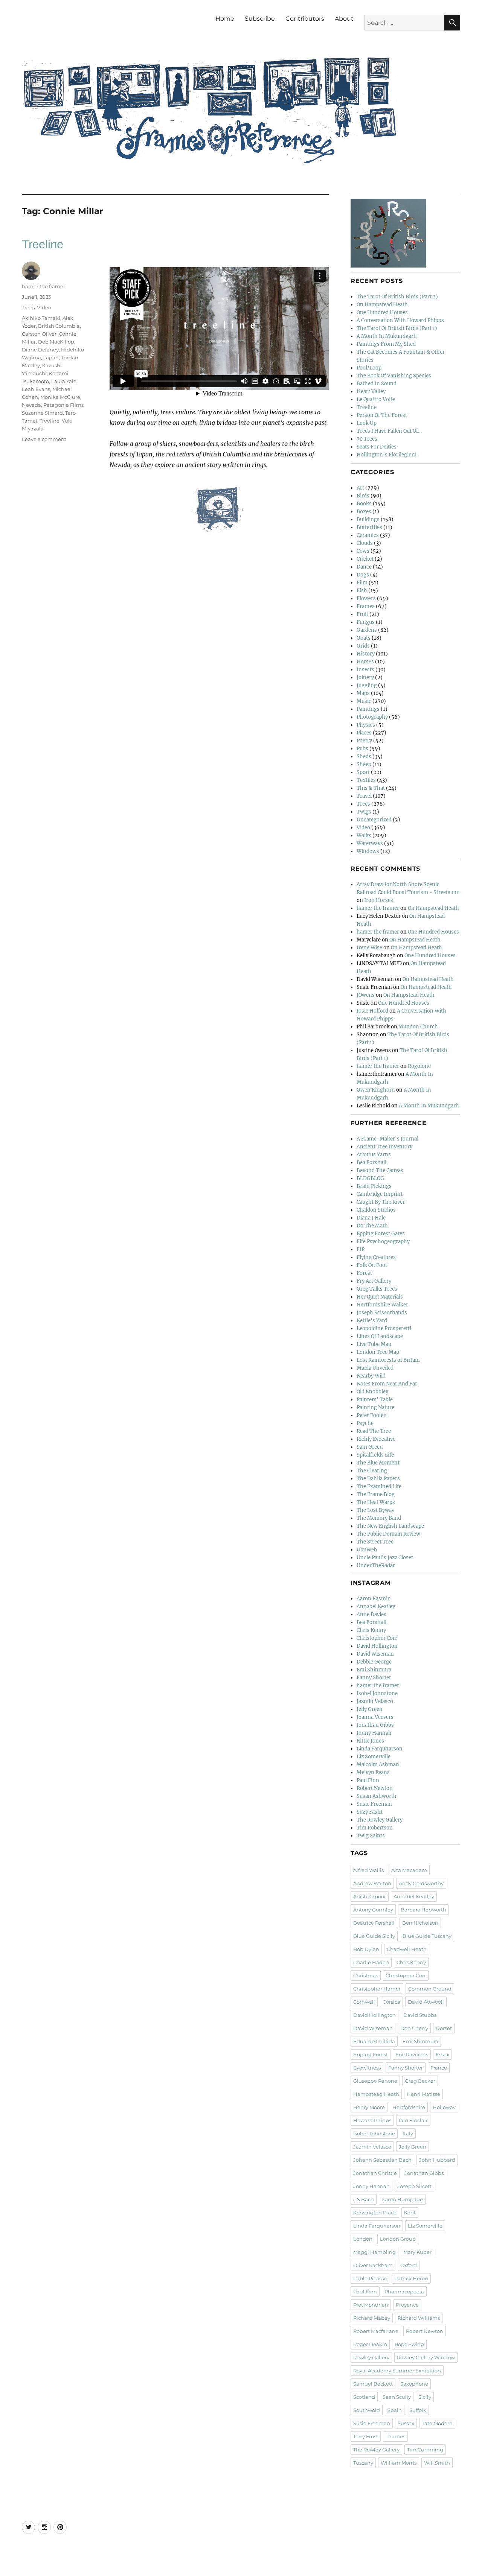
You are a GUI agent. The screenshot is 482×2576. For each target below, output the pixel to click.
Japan (51, 357)
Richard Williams (419, 2318)
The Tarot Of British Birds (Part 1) (397, 328)
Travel (364, 796)
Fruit (362, 614)
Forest (364, 1273)
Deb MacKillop (56, 342)
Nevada (31, 405)
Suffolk (418, 2410)
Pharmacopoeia (404, 2292)
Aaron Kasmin (374, 1599)
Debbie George (374, 1662)
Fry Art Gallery (374, 1281)
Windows (368, 851)
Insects (365, 670)
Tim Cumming (425, 2450)
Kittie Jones (370, 1741)
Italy (408, 2133)
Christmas (366, 1975)
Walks (364, 836)
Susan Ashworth (377, 1796)
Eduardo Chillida (374, 2041)
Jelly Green (370, 1709)
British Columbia (59, 326)
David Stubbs (420, 2015)
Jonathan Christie (375, 2173)
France (439, 2068)
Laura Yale (64, 381)
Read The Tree (374, 1431)
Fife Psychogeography (383, 1242)
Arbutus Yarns (374, 1155)
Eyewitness (367, 2068)
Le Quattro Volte (376, 399)
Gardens (367, 630)
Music (364, 701)
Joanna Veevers (375, 1717)
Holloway (444, 2107)
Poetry (364, 741)
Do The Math (372, 1226)
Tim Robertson (375, 1828)
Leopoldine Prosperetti (384, 1328)
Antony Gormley (373, 1910)
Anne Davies (371, 1614)
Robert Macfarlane (376, 2331)
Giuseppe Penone (375, 2081)
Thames (395, 2436)
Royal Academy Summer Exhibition (397, 2371)
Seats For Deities (377, 447)
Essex (442, 2054)
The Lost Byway (375, 1510)
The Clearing (372, 1471)
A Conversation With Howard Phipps (400, 320)
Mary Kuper (417, 2252)
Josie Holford (372, 1011)
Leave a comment (44, 439)
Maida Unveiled (375, 1368)
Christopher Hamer (377, 1989)
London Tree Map (378, 1352)
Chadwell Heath (407, 1949)
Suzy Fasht (370, 1812)
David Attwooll (426, 2002)
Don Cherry (414, 2028)
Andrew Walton (372, 1883)
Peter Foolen (372, 1415)
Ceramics (368, 535)
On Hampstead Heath (382, 305)
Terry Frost (366, 2436)
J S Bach (364, 2199)
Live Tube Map (374, 1344)
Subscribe (260, 19)
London (363, 2239)
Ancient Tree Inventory (384, 1147)
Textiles (366, 780)
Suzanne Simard (42, 413)
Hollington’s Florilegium (387, 455)
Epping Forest (371, 2054)
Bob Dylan (366, 1949)
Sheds (364, 757)
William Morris (399, 2463)
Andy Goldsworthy (421, 1883)
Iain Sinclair (413, 2120)
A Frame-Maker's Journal (387, 1139)
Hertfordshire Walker (382, 1305)
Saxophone (414, 2384)
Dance (364, 567)
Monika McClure (60, 397)
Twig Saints (371, 1836)
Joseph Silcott (414, 2186)
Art (360, 488)
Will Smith (437, 2463)
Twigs (364, 812)
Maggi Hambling (374, 2252)
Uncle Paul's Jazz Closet (385, 1558)
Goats (364, 638)
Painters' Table (375, 1400)
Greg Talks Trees (377, 1289)
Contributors (305, 19)
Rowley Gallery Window (426, 2357)
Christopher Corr (377, 1638)
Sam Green (370, 1447)
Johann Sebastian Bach (382, 2160)
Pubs (362, 749)
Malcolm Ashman (378, 1765)
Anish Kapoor (370, 1896)
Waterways (370, 843)
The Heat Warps (376, 1502)
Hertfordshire (409, 2107)
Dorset (444, 2028)
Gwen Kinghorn (376, 1090)
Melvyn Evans (373, 1772)
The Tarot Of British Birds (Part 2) (397, 297)
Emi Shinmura (374, 1670)
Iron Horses (379, 900)
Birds (363, 496)
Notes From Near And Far (387, 1384)
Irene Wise (369, 948)
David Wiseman (375, 1654)
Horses (365, 662)
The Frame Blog (376, 1494)
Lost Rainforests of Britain (388, 1360)
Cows (363, 551)
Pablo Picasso (370, 2278)
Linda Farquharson (380, 1749)
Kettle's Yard (372, 1321)
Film (362, 583)
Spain (395, 2410)
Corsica (391, 2002)
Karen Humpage (402, 2199)
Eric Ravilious (412, 2054)
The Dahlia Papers (378, 1479)
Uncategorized (374, 820)
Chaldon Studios (376, 1210)
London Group (398, 2239)
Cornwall (364, 2002)
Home (225, 19)
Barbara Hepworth (423, 1910)
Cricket (365, 559)
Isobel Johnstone (377, 1693)
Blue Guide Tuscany (427, 1936)
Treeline (43, 244)
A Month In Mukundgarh (387, 336)
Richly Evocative (376, 1439)
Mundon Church (418, 1027)
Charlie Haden (371, 1962)
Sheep (364, 764)
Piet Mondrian (371, 2305)
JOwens (366, 995)
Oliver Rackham (373, 2265)
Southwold (367, 2410)
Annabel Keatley (376, 1607)
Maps (363, 693)
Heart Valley (371, 392)
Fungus (366, 622)
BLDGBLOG (370, 1178)
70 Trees (367, 439)
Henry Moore (369, 2107)
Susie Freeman (374, 1804)
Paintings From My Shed (386, 344)
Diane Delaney (40, 350)
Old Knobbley (372, 1392)
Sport (363, 772)
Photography (372, 717)
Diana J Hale (371, 1218)
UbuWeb (367, 1550)
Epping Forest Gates (381, 1234)
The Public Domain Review (388, 1534)
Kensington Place (375, 2213)
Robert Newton (375, 1788)
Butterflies (369, 527)
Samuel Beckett (373, 2384)
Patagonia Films (63, 405)
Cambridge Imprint (380, 1194)
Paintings (368, 709)
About (344, 19)
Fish (362, 591)
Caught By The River (381, 1202)
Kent (410, 2213)
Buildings (368, 519)
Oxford (409, 2265)
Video (44, 307)
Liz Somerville (374, 1757)
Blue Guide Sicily (374, 1936)
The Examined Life (379, 1486)
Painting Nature (375, 1407)
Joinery (365, 677)
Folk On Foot (372, 1265)
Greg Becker (420, 2081)
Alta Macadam (409, 1870)
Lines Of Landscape (380, 1336)
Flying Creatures (376, 1257)
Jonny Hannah (374, 1733)
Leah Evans (36, 389)
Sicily (425, 2397)
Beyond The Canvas (380, 1170)
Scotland (364, 2397)
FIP (361, 1249)
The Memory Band (379, 1518)
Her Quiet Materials (380, 1297)
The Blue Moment (378, 1463)
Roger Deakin (370, 2344)
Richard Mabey (372, 2318)
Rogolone (419, 1066)
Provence (407, 2305)
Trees (28, 307)
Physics (366, 725)
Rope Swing (409, 2344)
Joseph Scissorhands (382, 1313)
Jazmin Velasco (375, 1701)
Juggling (367, 685)
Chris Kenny (371, 1630)
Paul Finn (368, 1780)
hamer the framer (43, 286)
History (366, 654)
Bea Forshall (371, 1163)
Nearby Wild (371, 1376)
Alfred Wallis (368, 1870)
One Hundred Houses (382, 312)
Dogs (363, 575)
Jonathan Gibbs (375, 1725)
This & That (371, 788)
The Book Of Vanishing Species (394, 376)
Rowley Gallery (371, 2357)
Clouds (365, 543)
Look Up (367, 423)
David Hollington (377, 1646)
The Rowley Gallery (380, 1820)
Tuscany (363, 2463)
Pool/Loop (369, 368)
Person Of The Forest (382, 415)
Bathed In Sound (377, 384)
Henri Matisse (423, 2094)
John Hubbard (437, 2160)
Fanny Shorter (374, 1678)
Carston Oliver (39, 334)
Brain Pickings (374, 1186)
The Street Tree (375, 1542)
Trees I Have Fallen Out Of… (389, 431)
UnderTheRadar (376, 1566)
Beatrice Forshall (374, 1923)
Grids (363, 646)
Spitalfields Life (375, 1455)
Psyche (365, 1423)
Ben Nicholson (420, 1923)
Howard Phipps (372, 2120)
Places (364, 733)
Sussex (406, 2423)
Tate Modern (437, 2423)
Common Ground (430, 1989)
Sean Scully (397, 2397)
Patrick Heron (411, 2278)
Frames (366, 606)
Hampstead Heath (376, 2094)
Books (364, 504)
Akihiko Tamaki (41, 318)
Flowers (366, 598)
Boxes (364, 512)
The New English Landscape (390, 1526)
